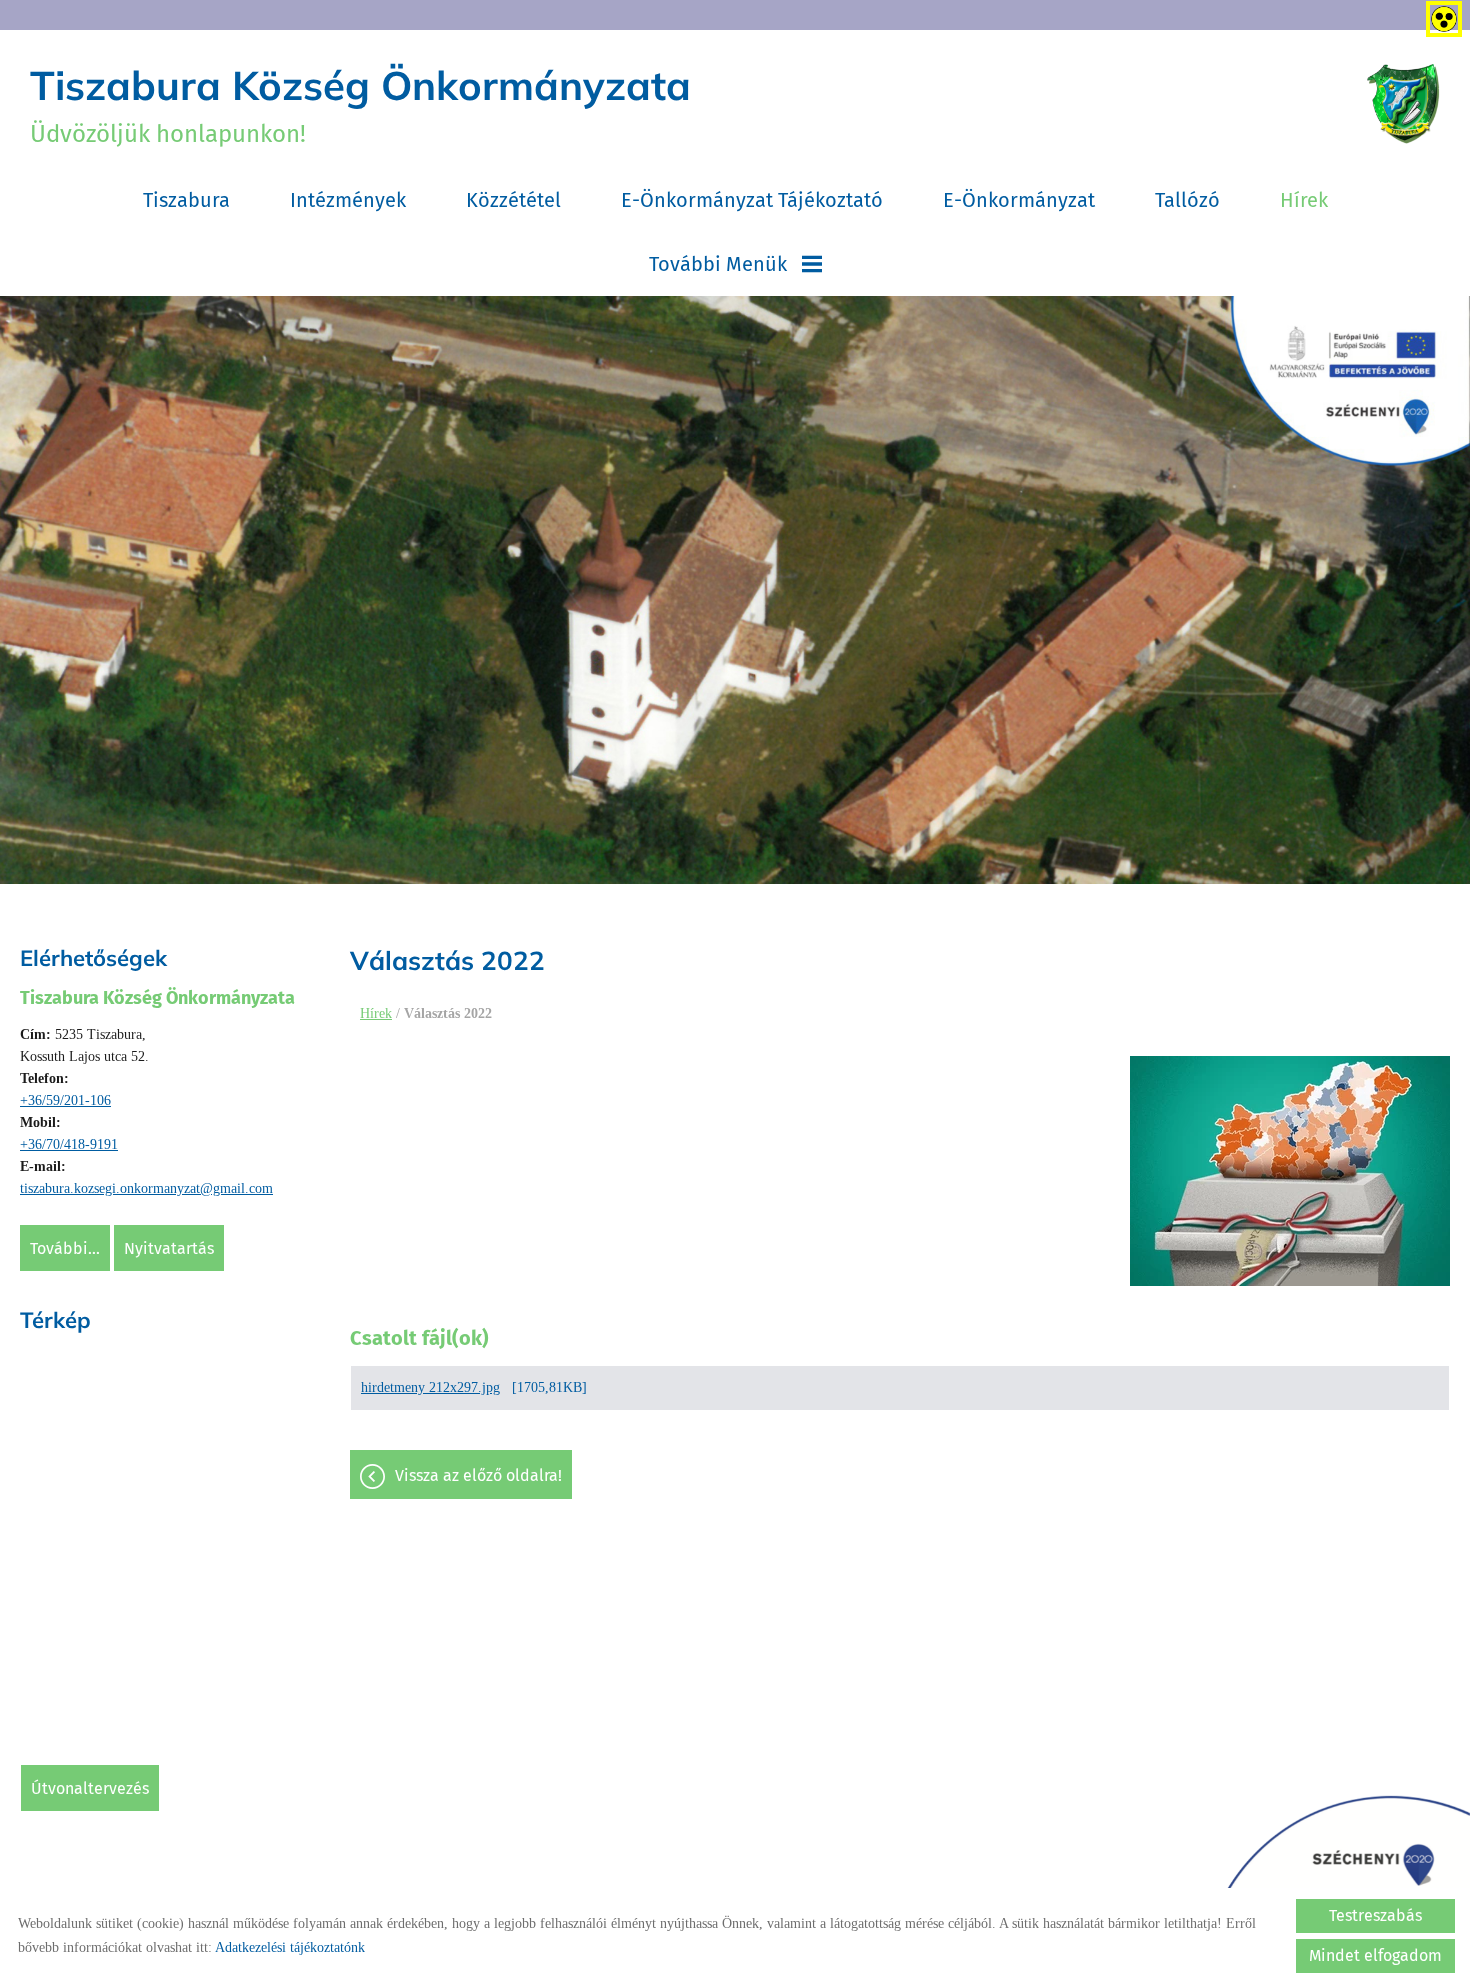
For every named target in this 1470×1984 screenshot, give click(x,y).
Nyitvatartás (169, 1248)
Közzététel (513, 200)
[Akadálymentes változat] (1440, 15)
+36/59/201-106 (65, 1100)
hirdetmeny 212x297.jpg (430, 1387)
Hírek (1304, 200)
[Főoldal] (1403, 104)
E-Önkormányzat (1019, 200)
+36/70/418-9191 (69, 1144)
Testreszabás (1375, 1915)
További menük (718, 264)
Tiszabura (186, 200)
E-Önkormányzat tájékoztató (752, 200)
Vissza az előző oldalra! (478, 1475)
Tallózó (1187, 200)
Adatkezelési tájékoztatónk (290, 1947)
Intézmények (348, 200)
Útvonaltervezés (90, 1788)
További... (65, 1248)
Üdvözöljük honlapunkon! (360, 104)
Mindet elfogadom (1375, 1955)
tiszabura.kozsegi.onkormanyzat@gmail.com (146, 1188)
